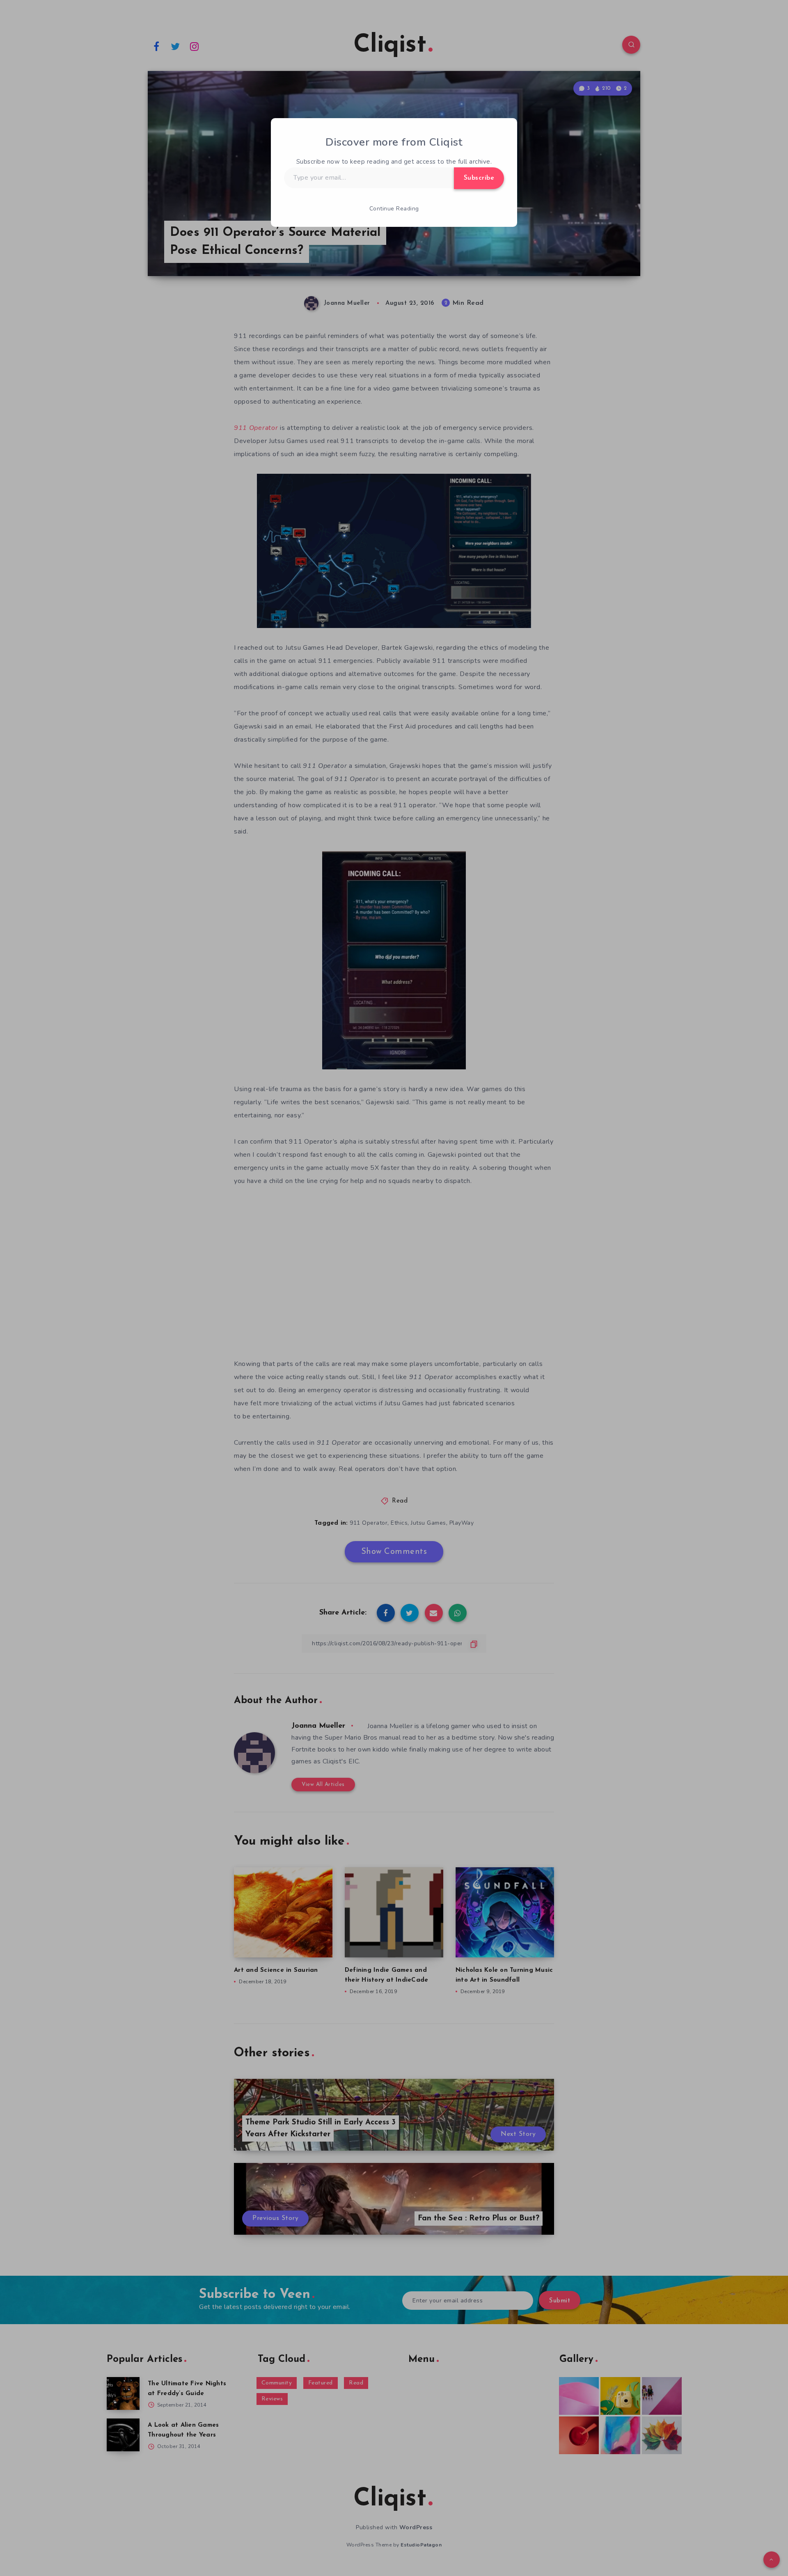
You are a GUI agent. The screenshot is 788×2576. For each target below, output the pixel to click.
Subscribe (479, 178)
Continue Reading (394, 209)
